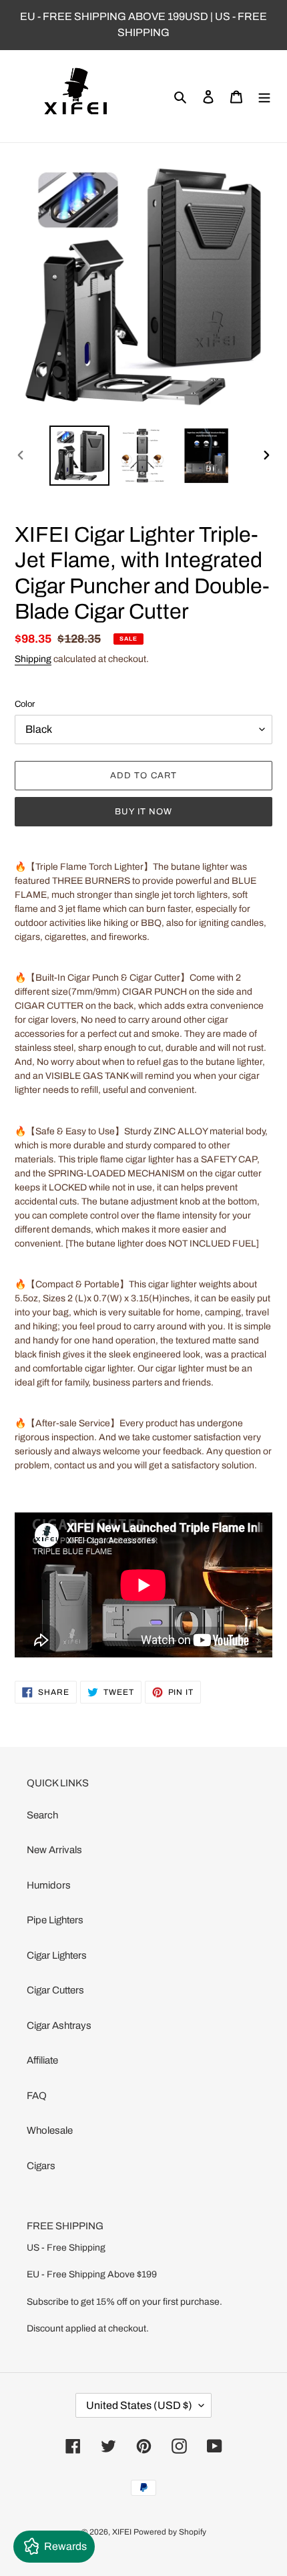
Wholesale (50, 2130)
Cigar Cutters (55, 1990)
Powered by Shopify (170, 2532)
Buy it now (143, 812)
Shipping (33, 659)
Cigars (41, 2166)
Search (42, 1815)
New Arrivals (54, 1850)
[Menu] (264, 97)
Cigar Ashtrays (59, 2026)
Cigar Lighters (57, 1955)
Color (25, 704)
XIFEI (122, 2532)
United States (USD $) (139, 2405)
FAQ (37, 2096)
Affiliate (42, 2060)
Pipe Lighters (55, 1920)
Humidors (49, 1885)
